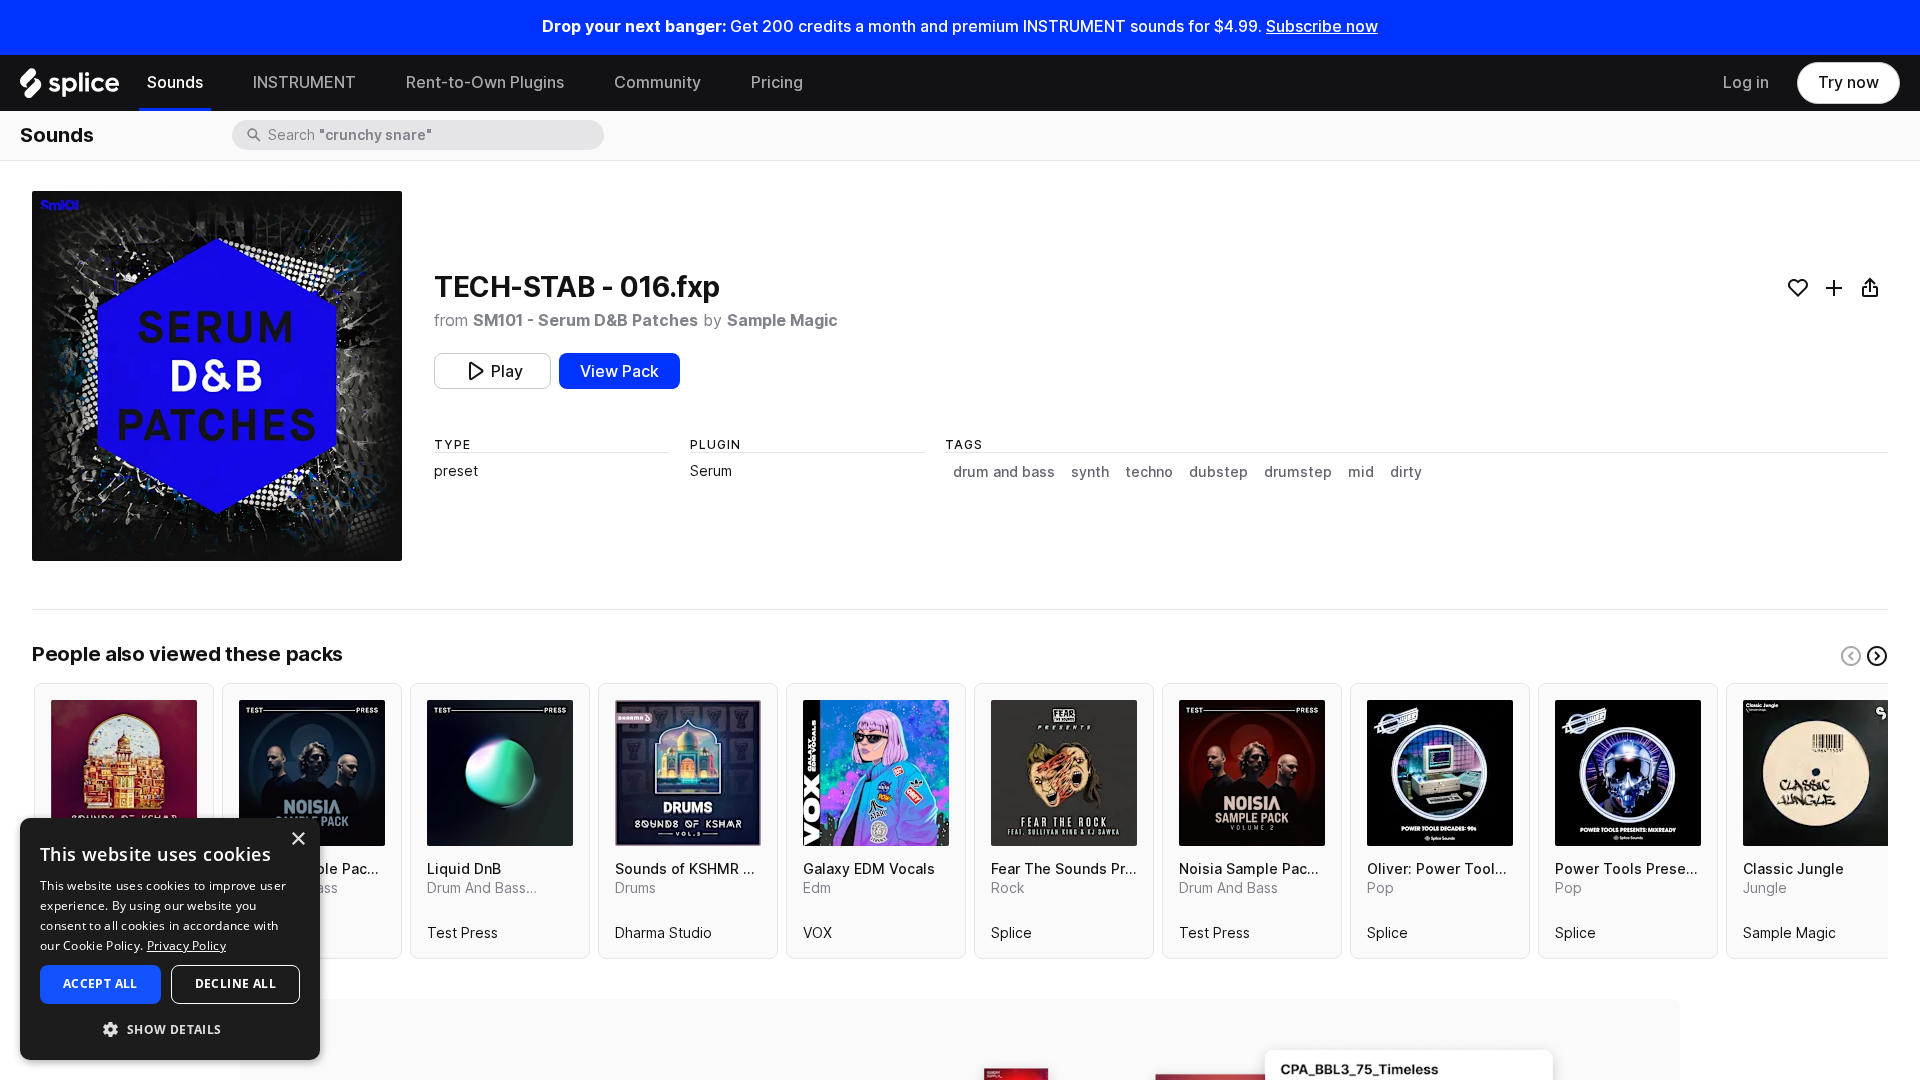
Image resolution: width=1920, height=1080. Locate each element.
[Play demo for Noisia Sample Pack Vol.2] (1252, 773)
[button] (170, 1028)
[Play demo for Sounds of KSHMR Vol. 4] (124, 773)
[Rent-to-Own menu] (579, 83)
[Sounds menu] (218, 83)
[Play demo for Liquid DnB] (500, 773)
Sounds (175, 82)
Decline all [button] (235, 983)
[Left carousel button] (1851, 656)
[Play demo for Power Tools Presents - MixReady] (1628, 773)
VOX (817, 937)
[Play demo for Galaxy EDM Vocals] (876, 773)
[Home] (69, 88)
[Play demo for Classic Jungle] (1816, 773)
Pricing (777, 82)
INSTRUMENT (304, 82)
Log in (1746, 82)
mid (1361, 472)
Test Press (462, 937)
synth (1090, 472)
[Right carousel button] (1877, 656)
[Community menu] (716, 83)
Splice (1011, 937)
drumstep (1298, 472)
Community (657, 82)
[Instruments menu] (371, 83)
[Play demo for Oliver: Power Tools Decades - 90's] (1440, 773)
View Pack (619, 371)
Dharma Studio (663, 937)
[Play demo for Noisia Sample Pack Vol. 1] (312, 773)
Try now (1848, 82)
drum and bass (1004, 472)
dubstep (1218, 472)
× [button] (297, 839)
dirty (1406, 472)
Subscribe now (1322, 26)
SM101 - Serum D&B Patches (585, 320)
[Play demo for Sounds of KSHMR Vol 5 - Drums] (688, 773)
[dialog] (170, 939)
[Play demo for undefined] (217, 376)
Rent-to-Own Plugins (485, 82)
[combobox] (434, 135)
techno (1149, 472)
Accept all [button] (100, 983)
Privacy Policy (186, 945)
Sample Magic (782, 320)
